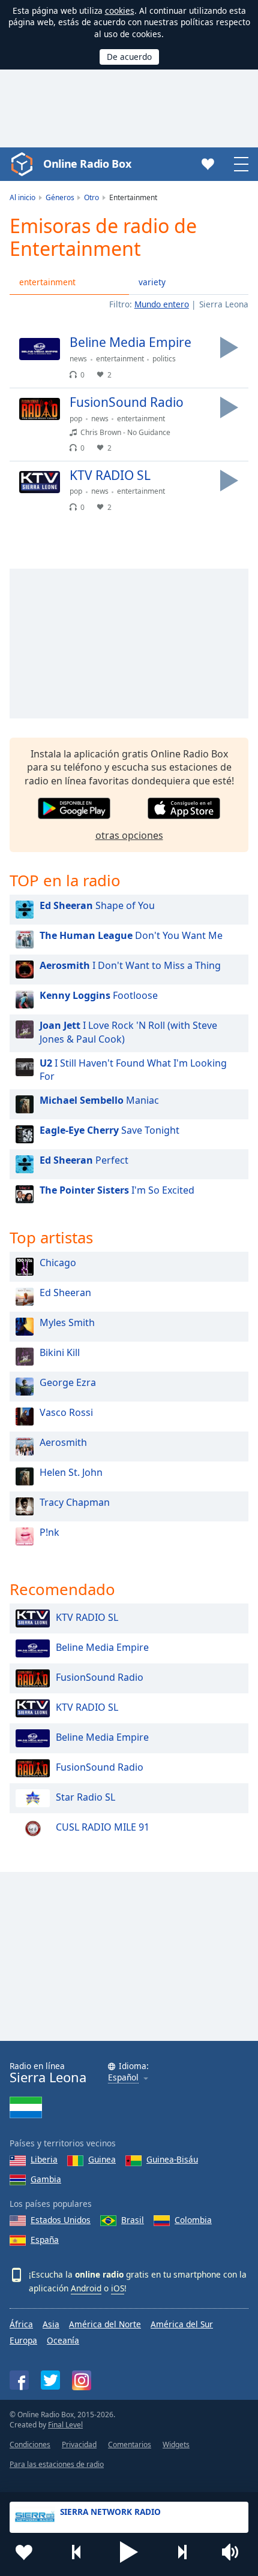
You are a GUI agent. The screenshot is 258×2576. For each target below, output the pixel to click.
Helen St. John (71, 1472)
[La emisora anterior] (77, 2552)
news (78, 359)
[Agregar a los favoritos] (24, 2552)
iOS (118, 2288)
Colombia (193, 2220)
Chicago (58, 1263)
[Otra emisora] (182, 2552)
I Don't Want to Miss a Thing (130, 965)
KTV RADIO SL (87, 1617)
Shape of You (97, 905)
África (21, 2324)
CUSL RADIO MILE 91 (103, 1827)
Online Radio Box (87, 164)
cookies (120, 10)
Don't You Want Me (131, 935)
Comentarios (130, 2444)
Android (86, 2288)
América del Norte (105, 2324)
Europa (23, 2340)
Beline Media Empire (102, 1647)
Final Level (65, 2425)
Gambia (46, 2179)
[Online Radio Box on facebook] (19, 2380)
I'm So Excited (117, 1190)
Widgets (176, 2444)
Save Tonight (109, 1130)
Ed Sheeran (65, 1292)
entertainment (47, 282)
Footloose (99, 995)
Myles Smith (67, 1322)
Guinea (102, 2159)
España (45, 2240)
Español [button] (123, 2078)
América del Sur (182, 2324)
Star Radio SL (85, 1797)
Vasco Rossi (66, 1412)
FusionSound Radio (100, 1677)
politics (164, 359)
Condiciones (30, 2444)
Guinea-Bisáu (172, 2159)
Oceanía (63, 2340)
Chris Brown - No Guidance (125, 432)
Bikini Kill (60, 1352)
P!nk (49, 1532)
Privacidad (79, 2444)
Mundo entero (162, 304)
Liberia (44, 2159)
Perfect (84, 1160)
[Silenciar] (234, 2552)
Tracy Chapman (75, 1502)
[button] (129, 2552)
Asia (51, 2324)
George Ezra (68, 1382)
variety (152, 282)
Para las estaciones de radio (57, 2464)
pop (76, 419)
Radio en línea (48, 2073)
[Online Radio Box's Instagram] (82, 2380)
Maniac (99, 1100)
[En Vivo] (229, 348)
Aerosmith (63, 1442)
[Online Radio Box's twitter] (50, 2380)
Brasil (133, 2220)
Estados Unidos (61, 2220)
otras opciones (129, 835)
